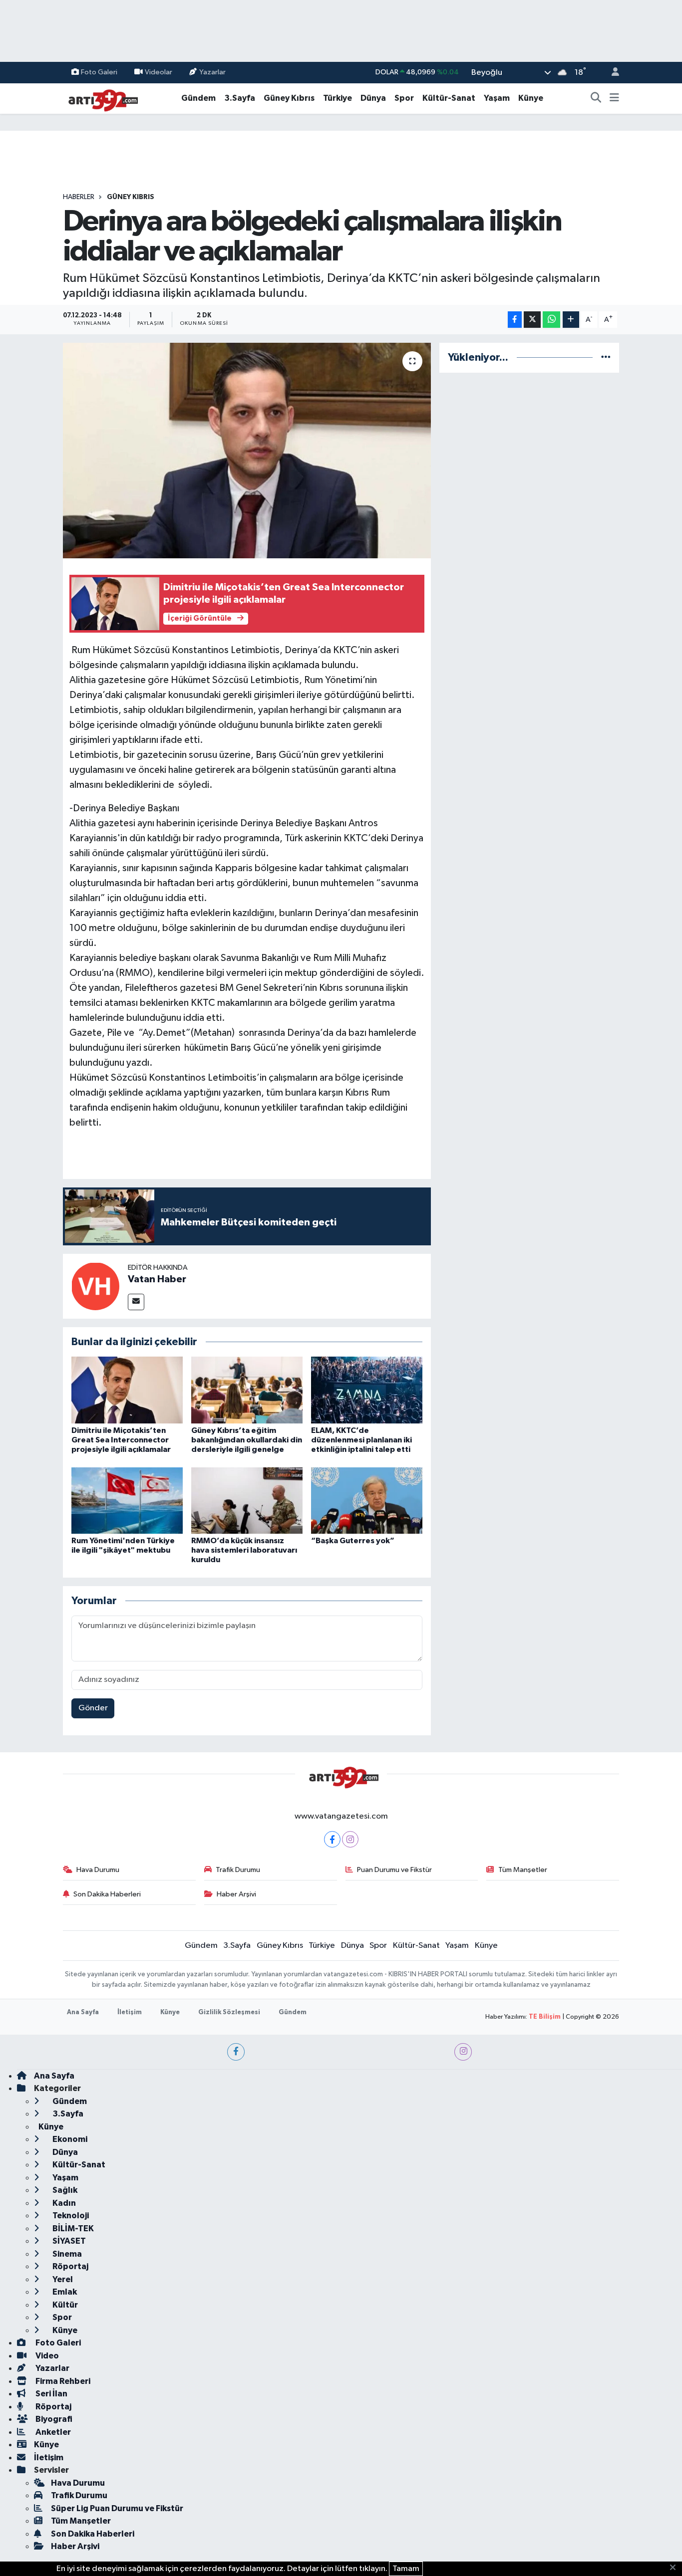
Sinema (66, 2254)
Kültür (64, 2305)
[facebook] (236, 2052)
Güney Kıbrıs (289, 98)
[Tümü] (606, 357)
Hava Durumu (98, 1870)
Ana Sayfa (83, 2012)
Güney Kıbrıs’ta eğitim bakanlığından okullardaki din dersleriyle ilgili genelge (247, 1440)
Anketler (52, 2432)
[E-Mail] (136, 1302)
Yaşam (497, 98)
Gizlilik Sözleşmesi (229, 2012)
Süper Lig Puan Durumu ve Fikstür (117, 2508)
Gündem (198, 98)
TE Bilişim (545, 2017)
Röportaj (70, 2266)
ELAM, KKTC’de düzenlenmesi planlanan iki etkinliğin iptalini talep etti (361, 1440)
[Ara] (596, 98)
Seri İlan (51, 2394)
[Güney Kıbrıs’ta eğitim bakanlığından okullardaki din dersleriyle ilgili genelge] (247, 1390)
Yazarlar (212, 72)
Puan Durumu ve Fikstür (394, 1870)
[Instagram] (350, 1839)
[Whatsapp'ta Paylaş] (551, 320)
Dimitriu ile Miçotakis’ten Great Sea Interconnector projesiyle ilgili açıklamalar (121, 1440)
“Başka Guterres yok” (353, 1541)
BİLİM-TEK (72, 2228)
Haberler (79, 197)
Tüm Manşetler (523, 1870)
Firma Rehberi (62, 2381)
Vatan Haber (157, 1279)
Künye (531, 98)
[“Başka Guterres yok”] (367, 1501)
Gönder (93, 1708)
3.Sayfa (240, 98)
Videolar (159, 72)
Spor (404, 98)
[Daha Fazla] (571, 320)
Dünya (373, 98)
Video (46, 2356)
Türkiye (338, 98)
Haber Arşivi (236, 1894)
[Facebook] (332, 1839)
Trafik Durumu (238, 1870)
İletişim (130, 2012)
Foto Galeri (99, 72)
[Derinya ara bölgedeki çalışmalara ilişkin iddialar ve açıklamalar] (247, 451)
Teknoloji (70, 2216)
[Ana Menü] (614, 98)
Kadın (63, 2203)
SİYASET (68, 2241)
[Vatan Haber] (95, 1286)
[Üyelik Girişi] (611, 73)
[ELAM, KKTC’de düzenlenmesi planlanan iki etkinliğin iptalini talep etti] (367, 1390)
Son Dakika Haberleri (107, 1894)
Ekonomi (69, 2139)
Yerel (62, 2279)
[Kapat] (676, 2568)
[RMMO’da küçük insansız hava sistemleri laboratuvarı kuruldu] (247, 1501)
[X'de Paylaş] (532, 320)
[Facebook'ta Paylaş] (515, 320)
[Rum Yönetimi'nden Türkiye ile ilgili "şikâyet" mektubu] (127, 1501)
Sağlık (64, 2190)
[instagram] (463, 2052)
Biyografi (53, 2419)
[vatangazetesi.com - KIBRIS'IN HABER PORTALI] (100, 98)
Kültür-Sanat (449, 98)
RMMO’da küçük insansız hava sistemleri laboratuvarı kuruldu (244, 1550)
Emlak (64, 2292)
